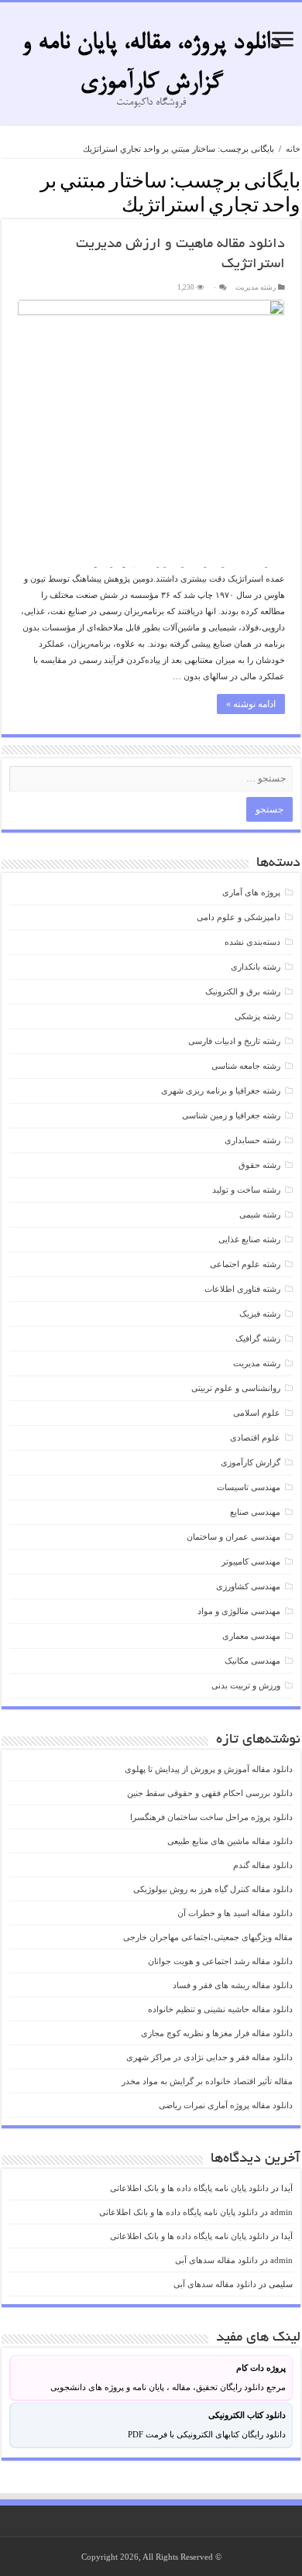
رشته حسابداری (252, 1140)
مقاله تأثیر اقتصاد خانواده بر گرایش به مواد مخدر (207, 2081)
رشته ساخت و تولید (246, 1190)
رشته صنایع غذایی (249, 1239)
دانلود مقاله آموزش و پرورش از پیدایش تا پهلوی (209, 1769)
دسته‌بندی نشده (252, 942)
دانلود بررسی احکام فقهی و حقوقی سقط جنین (210, 1793)
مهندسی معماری (251, 1636)
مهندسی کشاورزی (248, 1586)
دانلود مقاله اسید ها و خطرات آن (235, 1913)
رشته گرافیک (258, 1338)
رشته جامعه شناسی (246, 1066)
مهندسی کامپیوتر (251, 1561)
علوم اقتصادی (255, 1437)
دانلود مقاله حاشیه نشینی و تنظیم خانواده (220, 2009)
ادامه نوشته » (251, 704)
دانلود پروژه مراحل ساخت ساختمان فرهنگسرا (211, 1817)
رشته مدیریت (256, 287)
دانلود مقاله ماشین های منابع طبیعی (230, 1841)
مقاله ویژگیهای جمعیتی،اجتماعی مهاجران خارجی (208, 1937)
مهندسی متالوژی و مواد (239, 1611)
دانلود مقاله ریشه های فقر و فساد (233, 1985)
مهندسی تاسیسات (249, 1487)
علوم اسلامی (257, 1413)
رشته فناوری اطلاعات (242, 1289)
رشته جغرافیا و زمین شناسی (231, 1115)
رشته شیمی (260, 1214)
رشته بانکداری (256, 967)
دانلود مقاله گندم (263, 1865)
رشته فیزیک (260, 1314)
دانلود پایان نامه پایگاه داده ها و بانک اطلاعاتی (189, 2188)
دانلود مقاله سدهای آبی (216, 2260)
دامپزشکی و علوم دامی (239, 917)
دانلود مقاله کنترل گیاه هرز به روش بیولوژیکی (213, 1889)
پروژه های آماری (251, 892)
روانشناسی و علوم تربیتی (236, 1388)
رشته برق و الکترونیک (243, 991)
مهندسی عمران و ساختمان (233, 1537)
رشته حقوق (259, 1165)
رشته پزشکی (257, 1016)
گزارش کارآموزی (251, 1462)
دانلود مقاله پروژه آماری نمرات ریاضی (226, 2105)
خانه (293, 149)
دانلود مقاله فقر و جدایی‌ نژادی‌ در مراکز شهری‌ (209, 2057)
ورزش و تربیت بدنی (246, 1685)
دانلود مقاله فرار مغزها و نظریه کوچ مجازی (217, 2033)
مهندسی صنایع (255, 1512)
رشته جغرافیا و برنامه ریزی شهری (221, 1091)
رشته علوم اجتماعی (245, 1264)
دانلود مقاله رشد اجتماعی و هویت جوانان (220, 1961)
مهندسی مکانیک (252, 1661)
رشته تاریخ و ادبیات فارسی (234, 1041)
